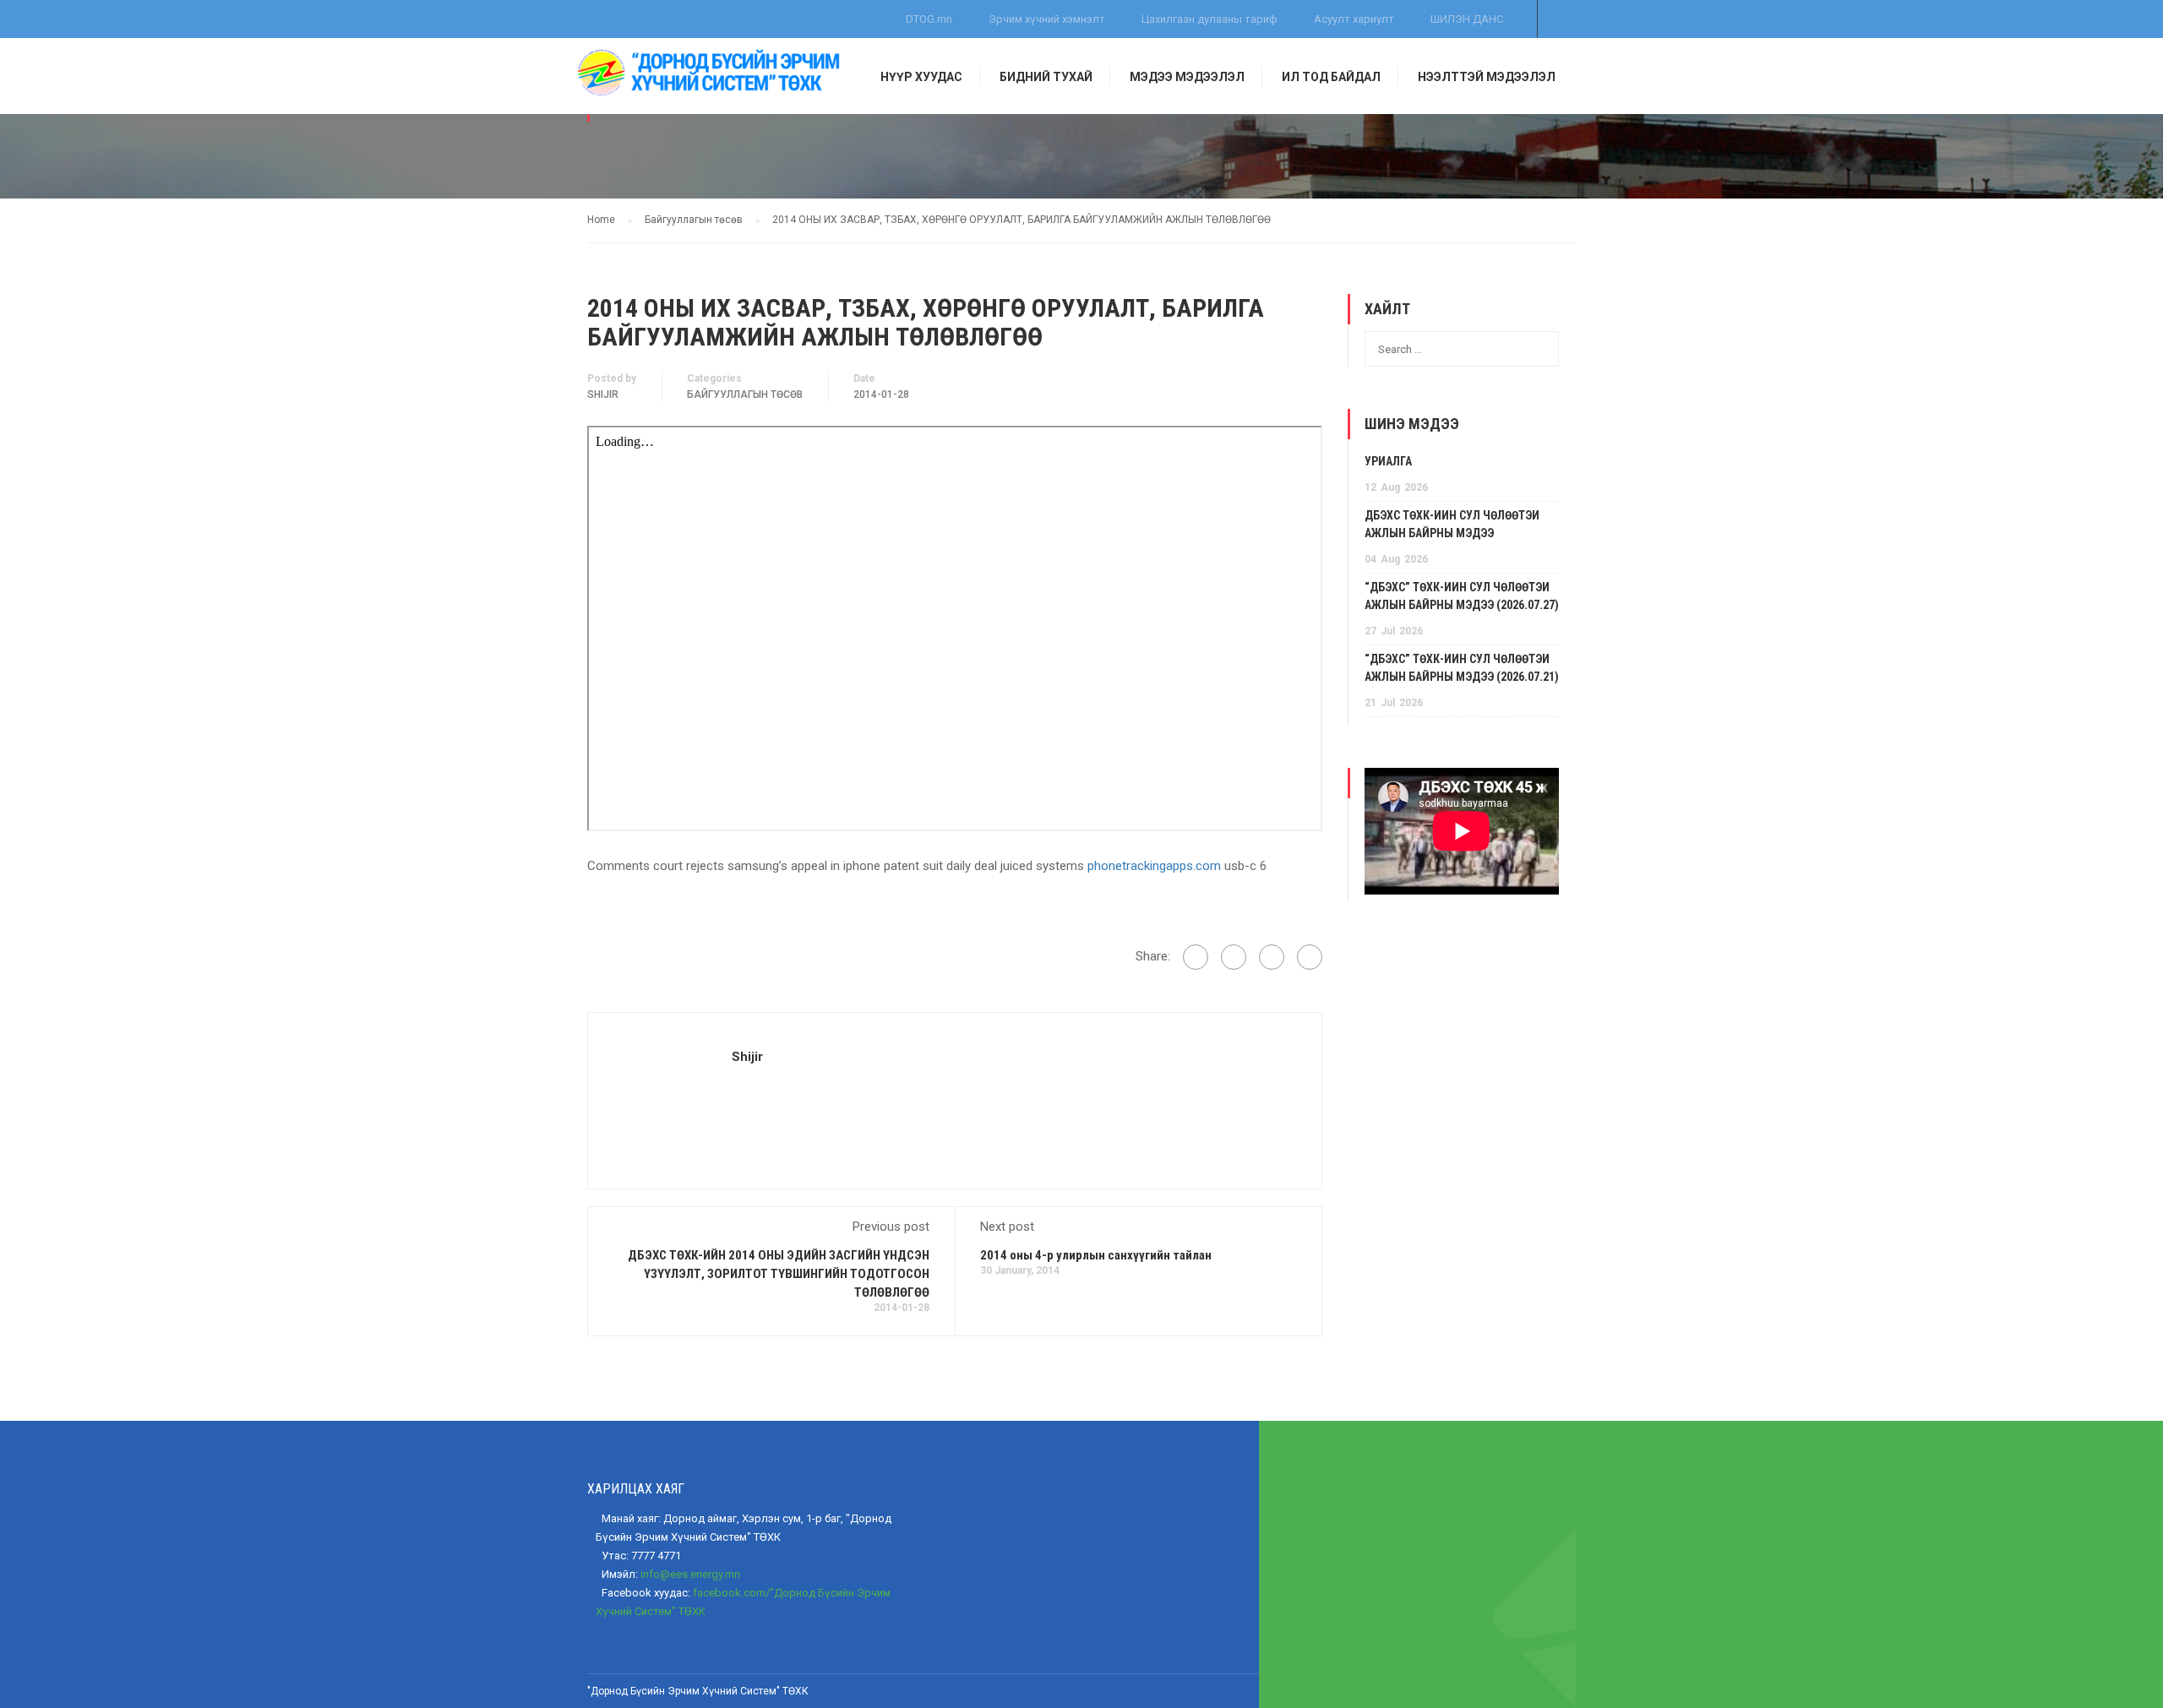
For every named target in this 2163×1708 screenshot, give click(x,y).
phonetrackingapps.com (1154, 866)
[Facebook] (1196, 957)
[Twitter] (1272, 957)
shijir (603, 394)
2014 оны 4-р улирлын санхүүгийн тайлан (1096, 1255)
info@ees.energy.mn (690, 1574)
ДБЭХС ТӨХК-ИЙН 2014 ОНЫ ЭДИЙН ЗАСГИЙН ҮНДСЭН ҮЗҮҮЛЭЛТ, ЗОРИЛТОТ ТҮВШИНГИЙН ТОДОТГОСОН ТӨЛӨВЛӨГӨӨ (779, 1274)
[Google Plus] (1234, 957)
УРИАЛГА (1388, 461)
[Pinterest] (1310, 957)
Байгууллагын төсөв (745, 394)
